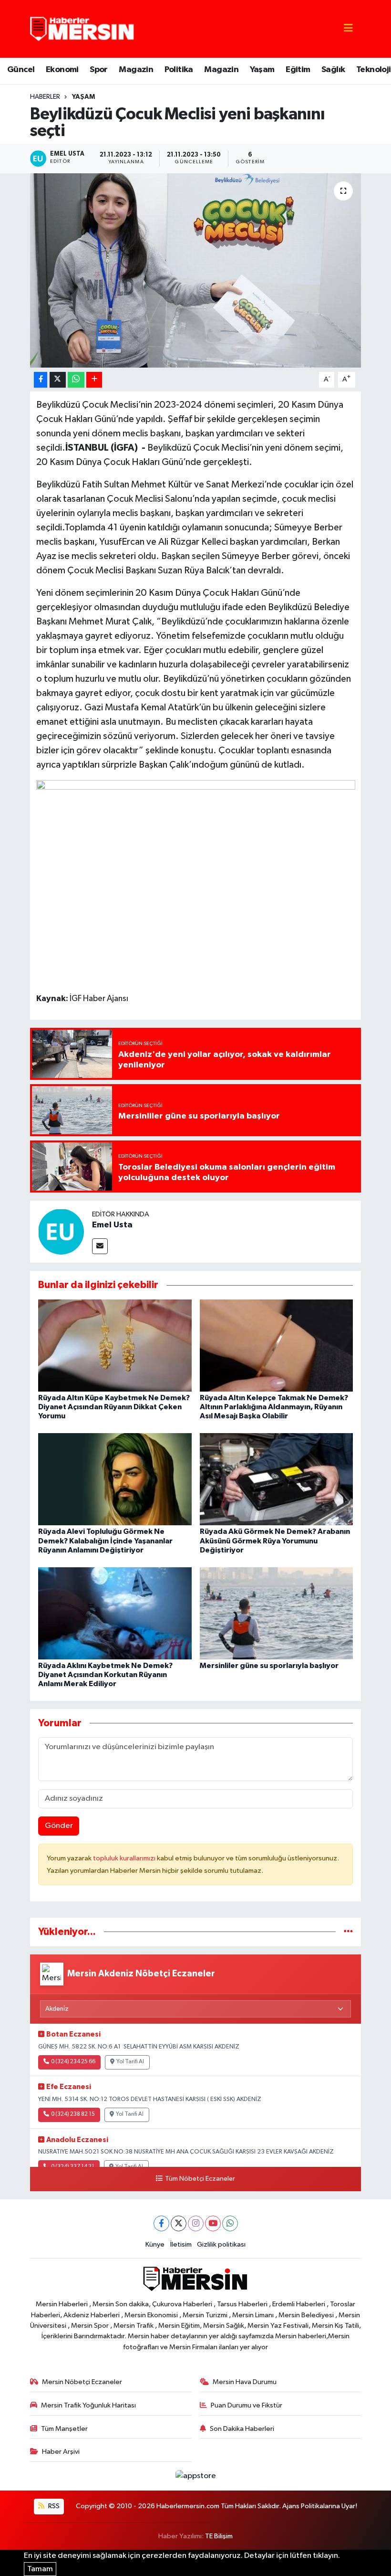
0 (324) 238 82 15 (73, 2114)
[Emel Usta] (61, 1231)
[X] (179, 2223)
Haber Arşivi (61, 2452)
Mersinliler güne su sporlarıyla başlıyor (269, 1666)
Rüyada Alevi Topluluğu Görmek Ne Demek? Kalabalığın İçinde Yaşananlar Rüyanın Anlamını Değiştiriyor (105, 1541)
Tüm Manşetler (64, 2429)
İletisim (181, 2244)
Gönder (59, 1826)
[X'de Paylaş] (58, 380)
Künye (155, 2244)
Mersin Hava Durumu (245, 2382)
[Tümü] (348, 1932)
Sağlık (333, 70)
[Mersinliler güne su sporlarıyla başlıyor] (277, 1613)
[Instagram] (196, 2223)
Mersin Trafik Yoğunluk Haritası (88, 2405)
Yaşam (262, 70)
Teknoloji (374, 70)
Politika (179, 70)
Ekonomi (62, 70)
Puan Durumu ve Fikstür (247, 2405)
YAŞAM (83, 97)
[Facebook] (161, 2223)
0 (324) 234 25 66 (73, 2062)
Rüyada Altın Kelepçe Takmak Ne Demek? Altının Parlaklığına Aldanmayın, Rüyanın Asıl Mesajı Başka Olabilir (274, 1407)
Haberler (45, 97)
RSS (53, 2506)
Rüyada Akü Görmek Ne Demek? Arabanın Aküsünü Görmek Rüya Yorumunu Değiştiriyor (275, 1541)
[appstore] (195, 2476)
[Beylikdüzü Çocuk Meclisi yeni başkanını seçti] (196, 270)
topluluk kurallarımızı (125, 1858)
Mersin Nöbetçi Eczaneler (82, 2382)
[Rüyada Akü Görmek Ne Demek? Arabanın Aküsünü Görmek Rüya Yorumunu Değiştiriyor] (277, 1479)
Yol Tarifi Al (130, 2062)
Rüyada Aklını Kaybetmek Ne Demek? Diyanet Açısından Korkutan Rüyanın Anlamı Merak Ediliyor (105, 1675)
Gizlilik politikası (221, 2244)
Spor (99, 70)
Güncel (21, 70)
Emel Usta (112, 1225)
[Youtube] (213, 2223)
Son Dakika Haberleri (242, 2429)
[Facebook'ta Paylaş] (41, 380)
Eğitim (298, 70)
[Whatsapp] (230, 2223)
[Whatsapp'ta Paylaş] (76, 380)
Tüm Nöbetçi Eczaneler (200, 2179)
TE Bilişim (219, 2536)
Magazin (136, 70)
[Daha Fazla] (94, 380)
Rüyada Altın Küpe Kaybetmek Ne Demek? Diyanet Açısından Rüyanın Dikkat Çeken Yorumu (114, 1407)
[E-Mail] (100, 1246)
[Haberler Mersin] (82, 28)
